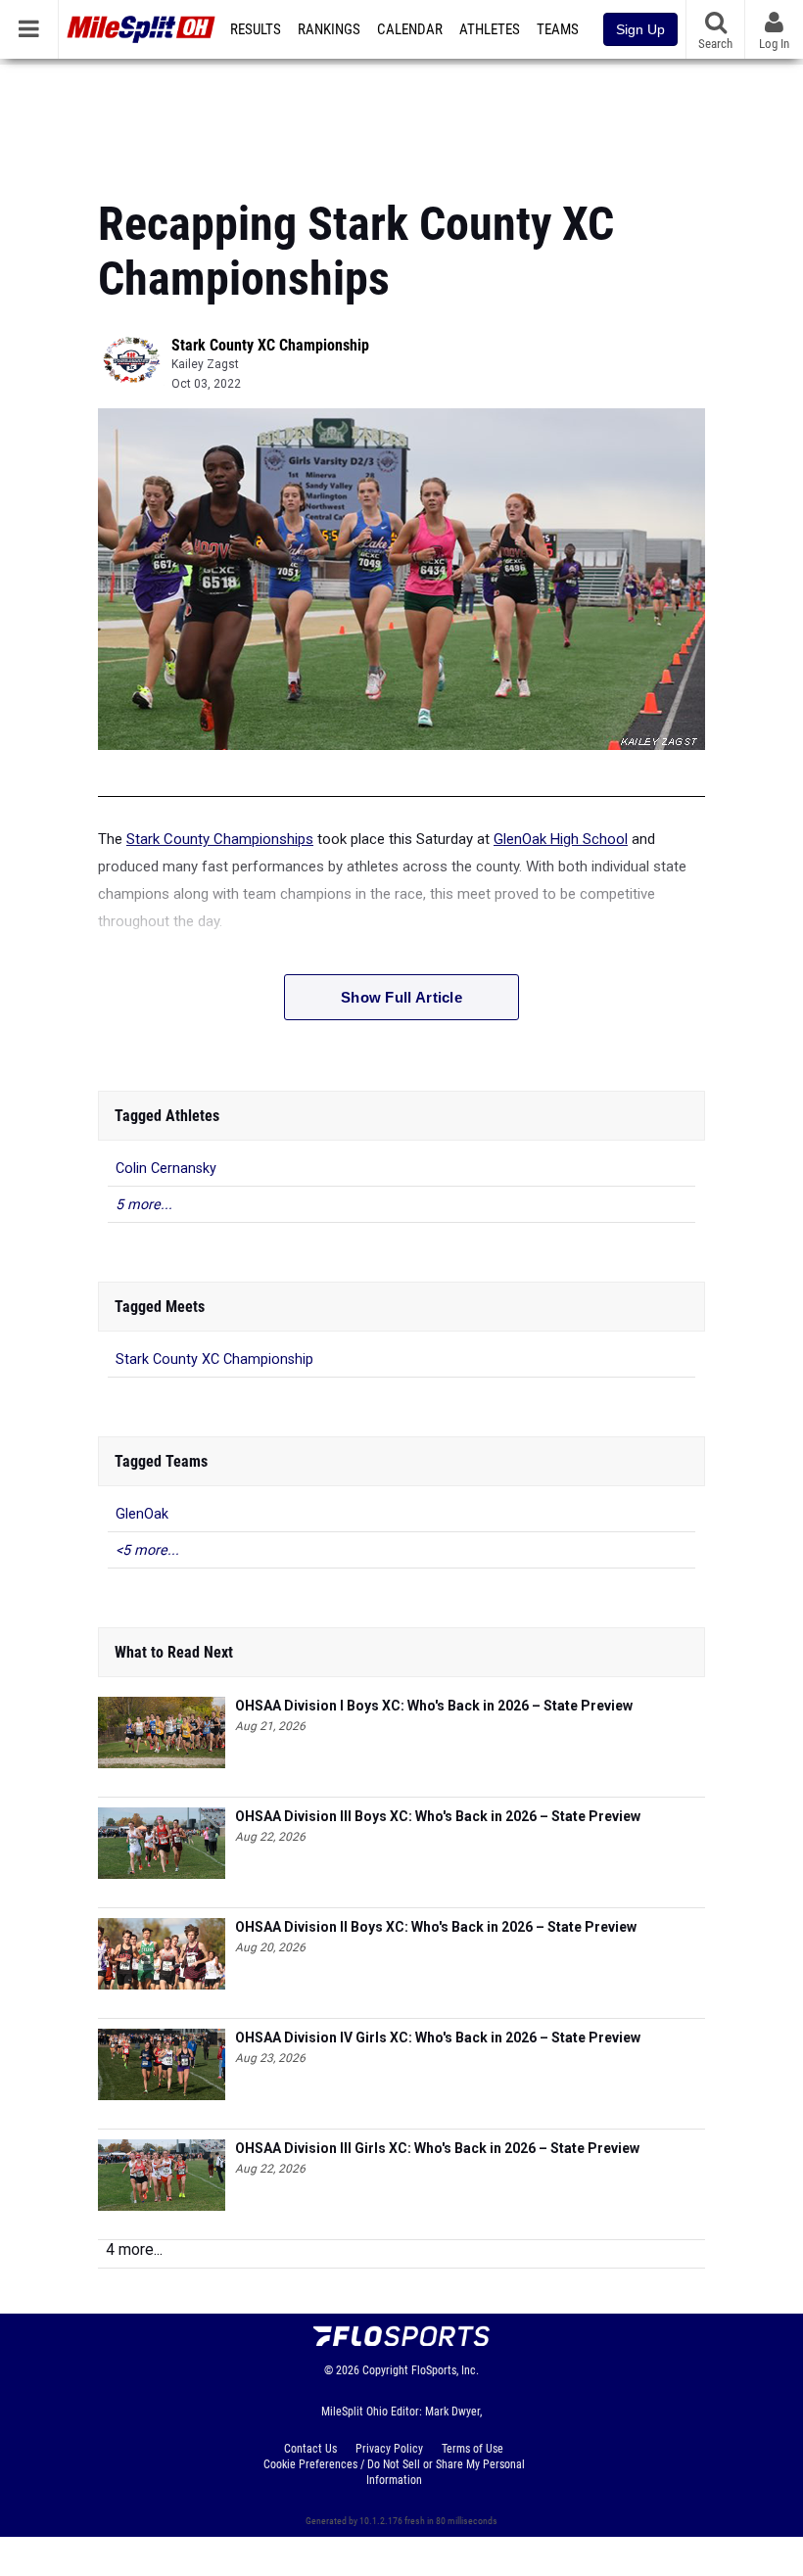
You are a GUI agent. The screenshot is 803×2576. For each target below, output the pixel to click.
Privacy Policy (389, 2449)
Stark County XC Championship (270, 345)
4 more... (134, 2249)
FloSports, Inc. (445, 2370)
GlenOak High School (561, 839)
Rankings (329, 29)
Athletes (490, 29)
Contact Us (310, 2449)
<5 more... (147, 1550)
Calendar (410, 29)
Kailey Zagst (205, 364)
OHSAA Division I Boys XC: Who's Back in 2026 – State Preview (434, 1706)
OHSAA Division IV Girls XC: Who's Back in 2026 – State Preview (438, 2037)
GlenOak (142, 1514)
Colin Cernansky (166, 1169)
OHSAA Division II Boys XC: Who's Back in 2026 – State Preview (436, 1927)
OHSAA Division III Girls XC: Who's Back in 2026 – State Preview (437, 2148)
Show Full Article (401, 997)
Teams (558, 29)
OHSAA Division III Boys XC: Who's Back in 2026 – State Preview (438, 1816)
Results (256, 29)
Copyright (385, 2370)
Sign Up (640, 29)
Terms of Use (472, 2449)
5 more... (144, 1205)
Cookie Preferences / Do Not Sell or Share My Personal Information (394, 2472)
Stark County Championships (220, 839)
